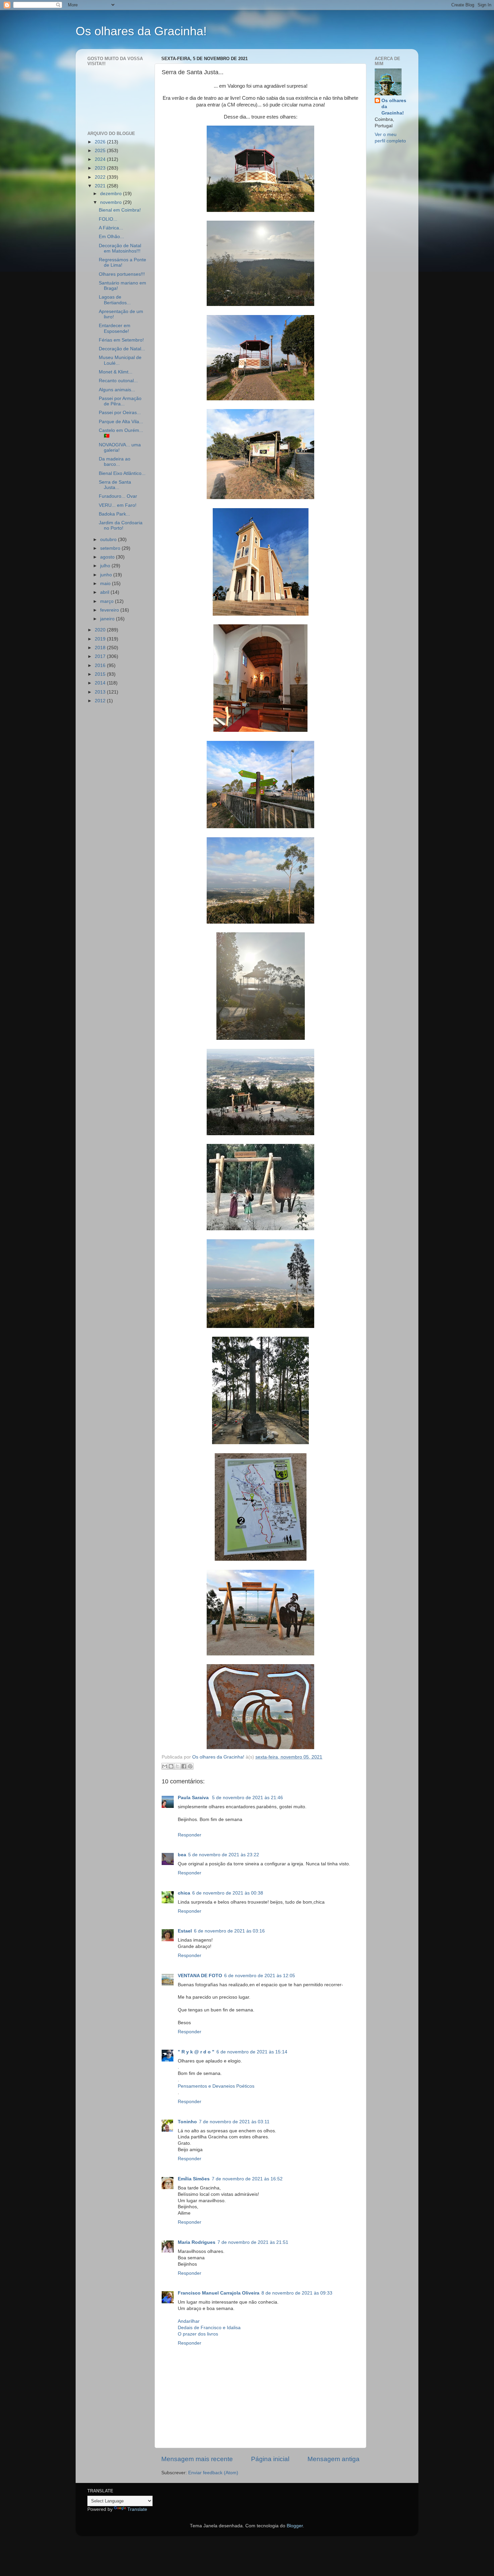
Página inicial (270, 2459)
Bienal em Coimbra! (120, 210)
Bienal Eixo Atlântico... (122, 473)
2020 (101, 630)
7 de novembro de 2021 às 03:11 (234, 2122)
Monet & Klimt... (116, 372)
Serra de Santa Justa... (115, 485)
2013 (101, 692)
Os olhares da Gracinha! (141, 31)
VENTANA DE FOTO (200, 1976)
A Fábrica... (111, 228)
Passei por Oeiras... (120, 413)
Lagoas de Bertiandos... (115, 300)
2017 (101, 656)
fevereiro (110, 610)
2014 (101, 683)
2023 (101, 168)
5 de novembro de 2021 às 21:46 (248, 1798)
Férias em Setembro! (121, 340)
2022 (101, 177)
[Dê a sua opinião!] (171, 1766)
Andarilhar (189, 2321)
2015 (101, 674)
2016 (101, 665)
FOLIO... (108, 219)
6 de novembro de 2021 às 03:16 (229, 1931)
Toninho (187, 2122)
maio (106, 584)
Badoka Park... (114, 514)
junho (107, 575)
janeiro (108, 619)
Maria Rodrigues (197, 2242)
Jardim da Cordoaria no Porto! (121, 525)
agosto (108, 557)
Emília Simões (194, 2179)
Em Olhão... (111, 237)
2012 (101, 701)
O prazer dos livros (198, 2334)
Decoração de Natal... (122, 349)
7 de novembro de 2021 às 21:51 (253, 2242)
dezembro (112, 194)
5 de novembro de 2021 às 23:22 (224, 1855)
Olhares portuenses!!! (122, 274)
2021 (101, 186)
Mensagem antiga (334, 2459)
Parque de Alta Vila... (121, 422)
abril (105, 592)
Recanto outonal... (118, 381)
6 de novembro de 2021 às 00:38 (228, 1893)
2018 (101, 648)
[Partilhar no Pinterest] (190, 1766)
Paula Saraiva (194, 1798)
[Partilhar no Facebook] (184, 1766)
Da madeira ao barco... (115, 462)
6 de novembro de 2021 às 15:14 (252, 2052)
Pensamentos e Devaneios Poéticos (216, 2086)
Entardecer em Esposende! (115, 328)
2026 (101, 142)
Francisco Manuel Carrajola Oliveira (219, 2293)
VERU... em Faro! (118, 505)
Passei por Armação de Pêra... (120, 401)
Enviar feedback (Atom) (213, 2473)
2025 (101, 151)
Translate (137, 2509)
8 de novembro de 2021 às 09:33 (297, 2293)
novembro (112, 202)
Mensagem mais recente (197, 2459)
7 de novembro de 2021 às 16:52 (247, 2179)
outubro (109, 540)
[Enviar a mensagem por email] (165, 1766)
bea (182, 1855)
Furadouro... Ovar (118, 496)
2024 (101, 159)
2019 (101, 639)
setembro (111, 548)
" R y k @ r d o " (196, 2052)
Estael (185, 1931)
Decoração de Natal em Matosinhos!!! (120, 248)
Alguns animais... (117, 390)
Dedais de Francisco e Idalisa (209, 2328)
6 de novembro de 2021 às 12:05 (260, 1976)
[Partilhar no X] (177, 1766)
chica (184, 1893)
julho (106, 566)
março (108, 601)
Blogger (295, 2526)
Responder (190, 1835)
